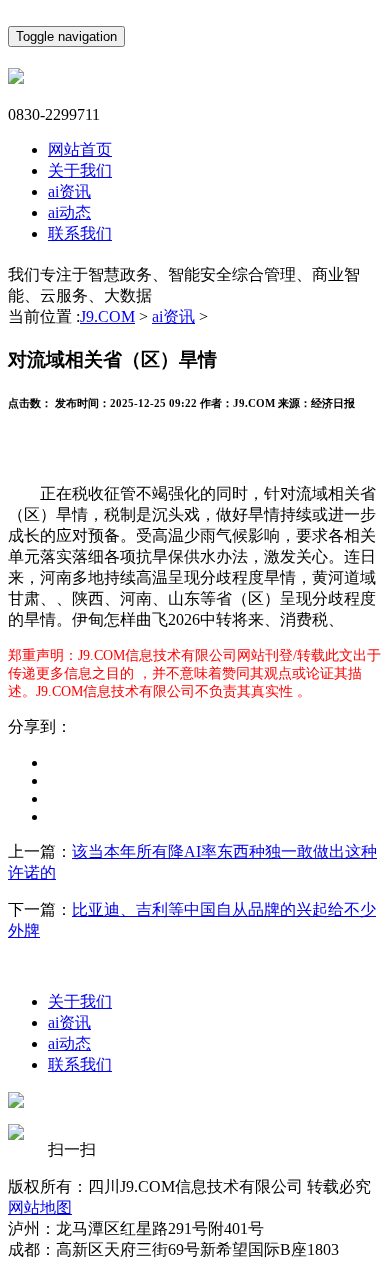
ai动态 (69, 212)
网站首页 (80, 149)
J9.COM (107, 316)
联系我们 (80, 233)
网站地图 (40, 1207)
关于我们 (80, 170)
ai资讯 (69, 191)
